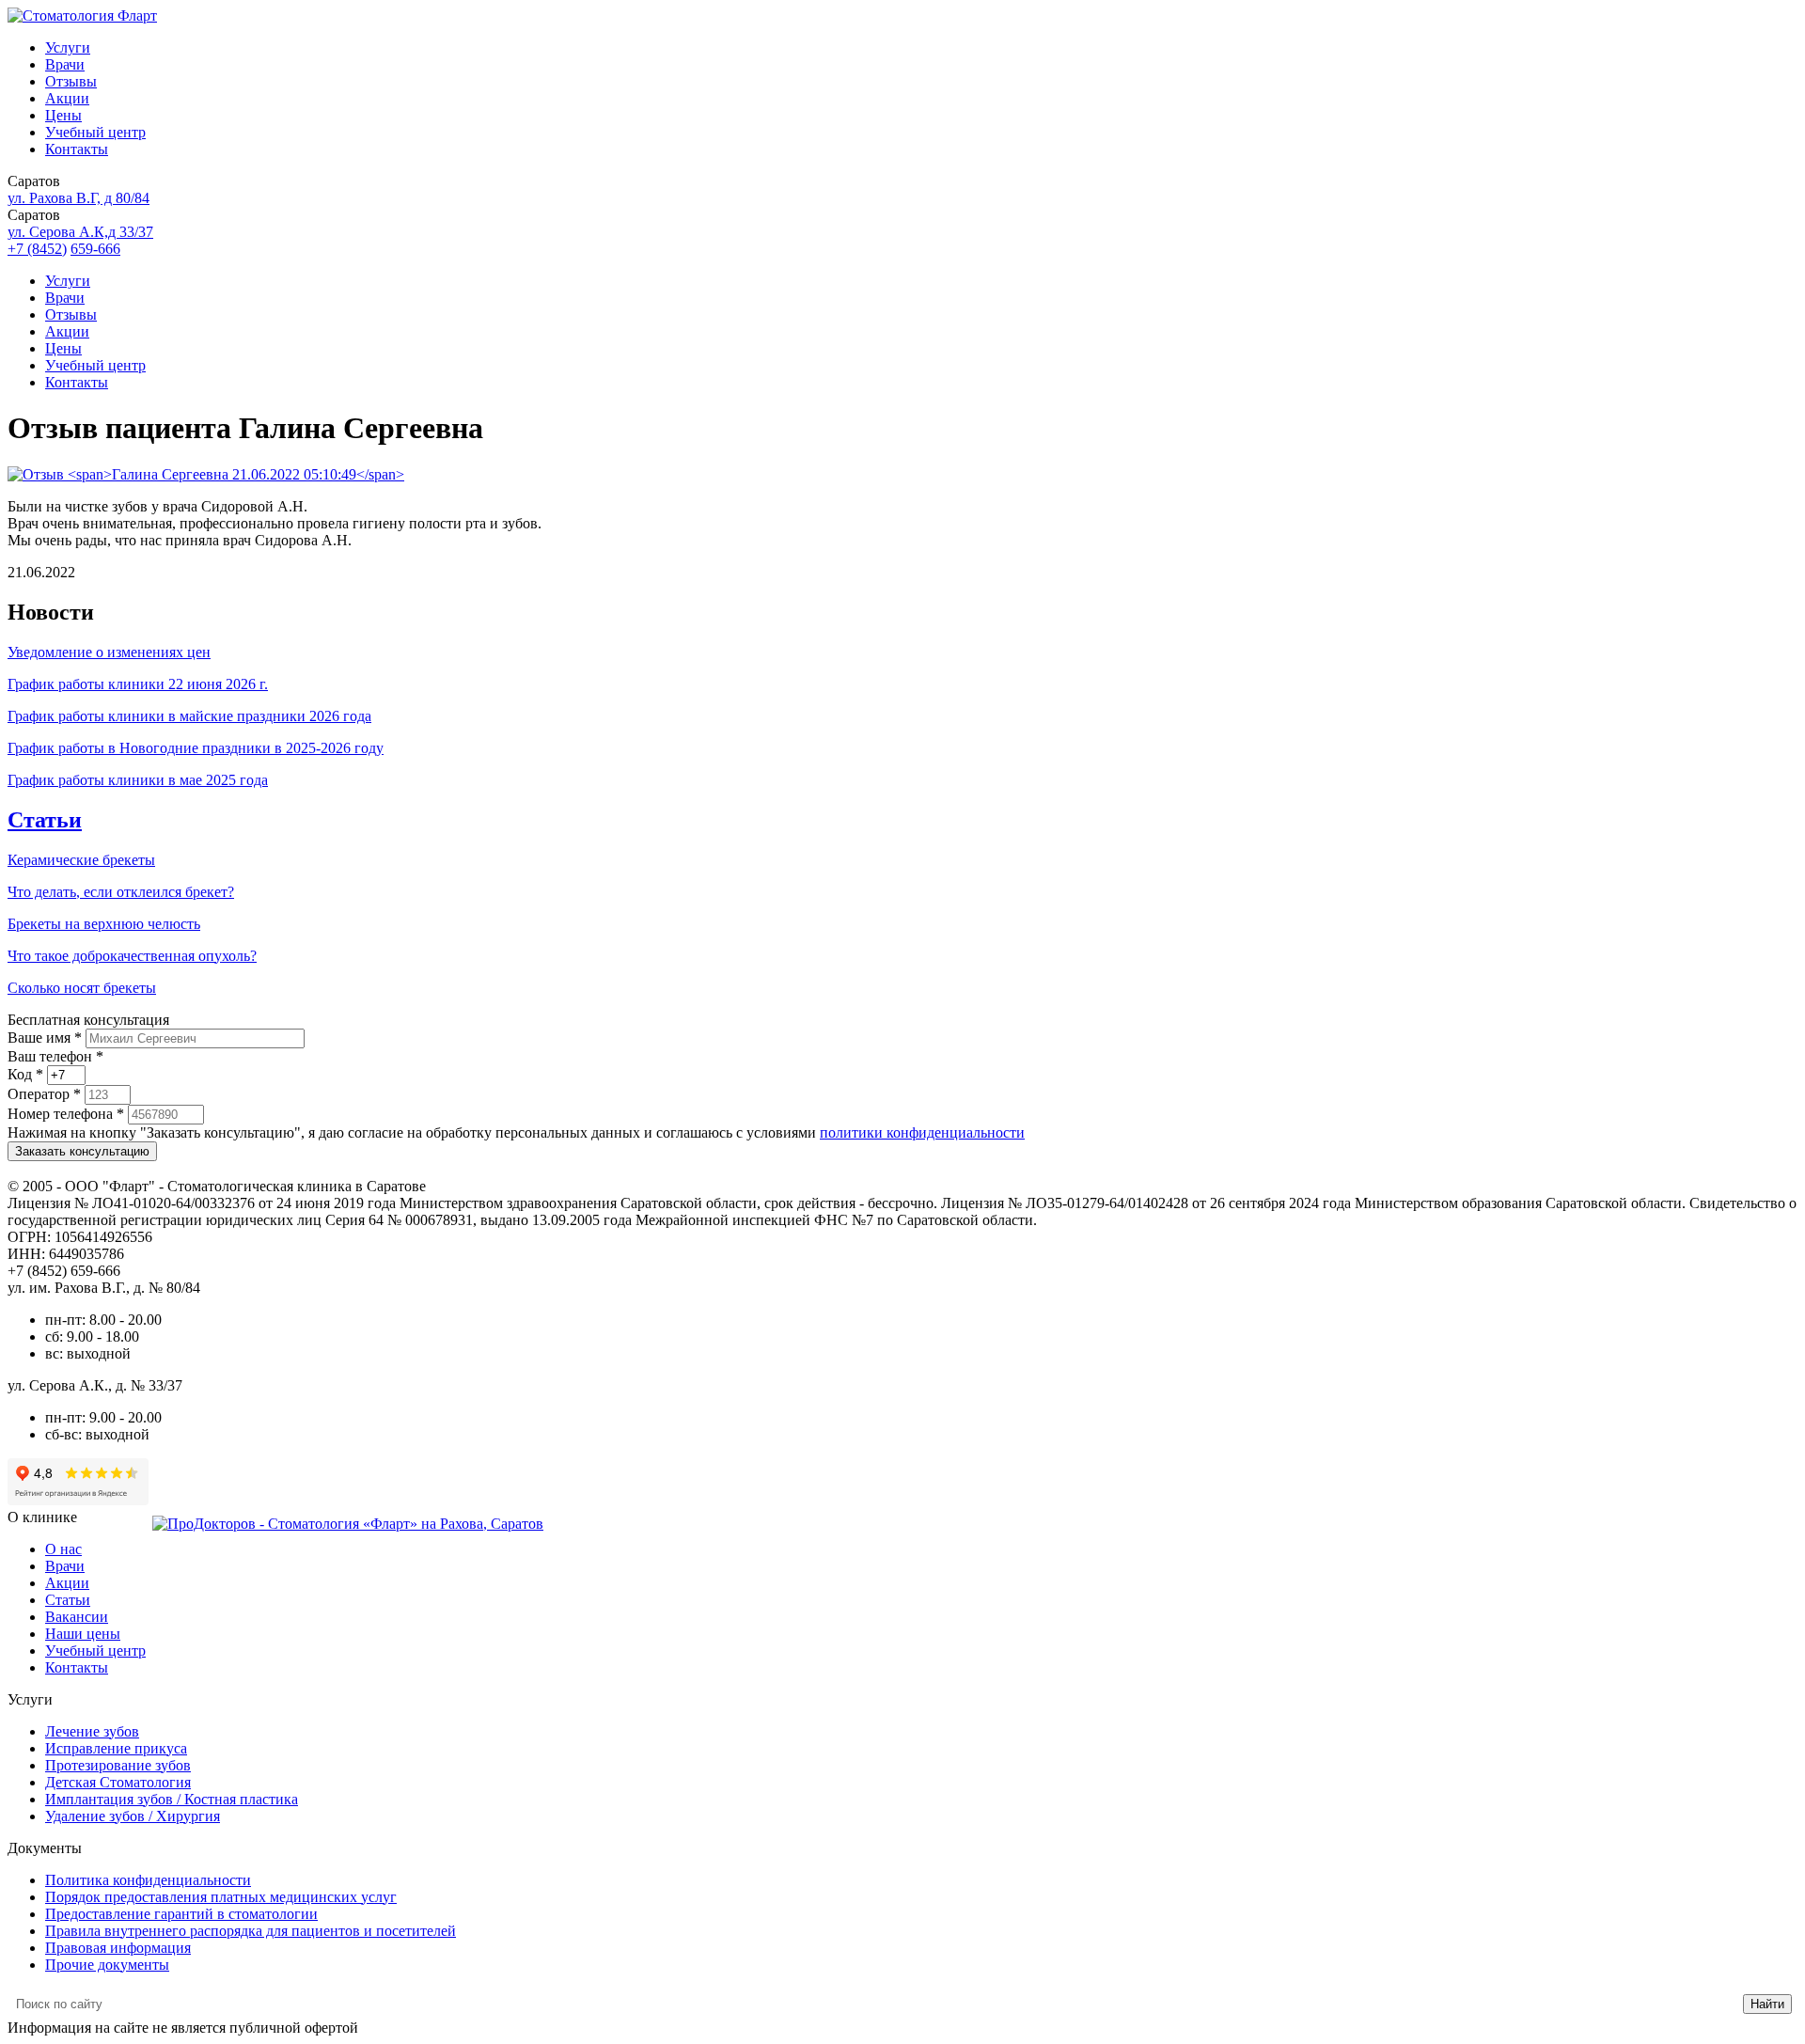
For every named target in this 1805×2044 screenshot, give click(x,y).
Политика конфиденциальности (148, 1880)
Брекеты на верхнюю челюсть (104, 924)
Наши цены (83, 1634)
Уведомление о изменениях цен (109, 652)
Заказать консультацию (82, 1151)
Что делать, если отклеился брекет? (121, 892)
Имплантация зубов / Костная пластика (172, 1799)
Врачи (65, 64)
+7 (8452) (37, 249)
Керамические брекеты (81, 860)
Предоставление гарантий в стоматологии (181, 1914)
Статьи (45, 820)
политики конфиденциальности (922, 1132)
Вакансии (77, 1617)
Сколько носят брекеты (82, 988)
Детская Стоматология (118, 1782)
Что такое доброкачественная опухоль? (132, 956)
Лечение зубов (92, 1731)
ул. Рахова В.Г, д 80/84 (78, 198)
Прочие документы (107, 1965)
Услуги (68, 47)
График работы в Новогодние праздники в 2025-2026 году (196, 748)
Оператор (44, 1094)
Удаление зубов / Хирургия (133, 1816)
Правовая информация (118, 1948)
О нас (63, 1549)
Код (25, 1074)
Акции (67, 98)
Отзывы (71, 81)
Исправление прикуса (116, 1748)
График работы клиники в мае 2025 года (138, 780)
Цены (63, 115)
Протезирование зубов (118, 1765)
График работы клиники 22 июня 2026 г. (138, 684)
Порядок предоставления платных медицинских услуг (221, 1897)
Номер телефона (66, 1114)
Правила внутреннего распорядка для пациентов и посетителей (251, 1931)
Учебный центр (95, 132)
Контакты (77, 149)
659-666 (95, 249)
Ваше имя (45, 1038)
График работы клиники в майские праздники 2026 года (189, 716)
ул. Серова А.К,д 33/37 (80, 232)
